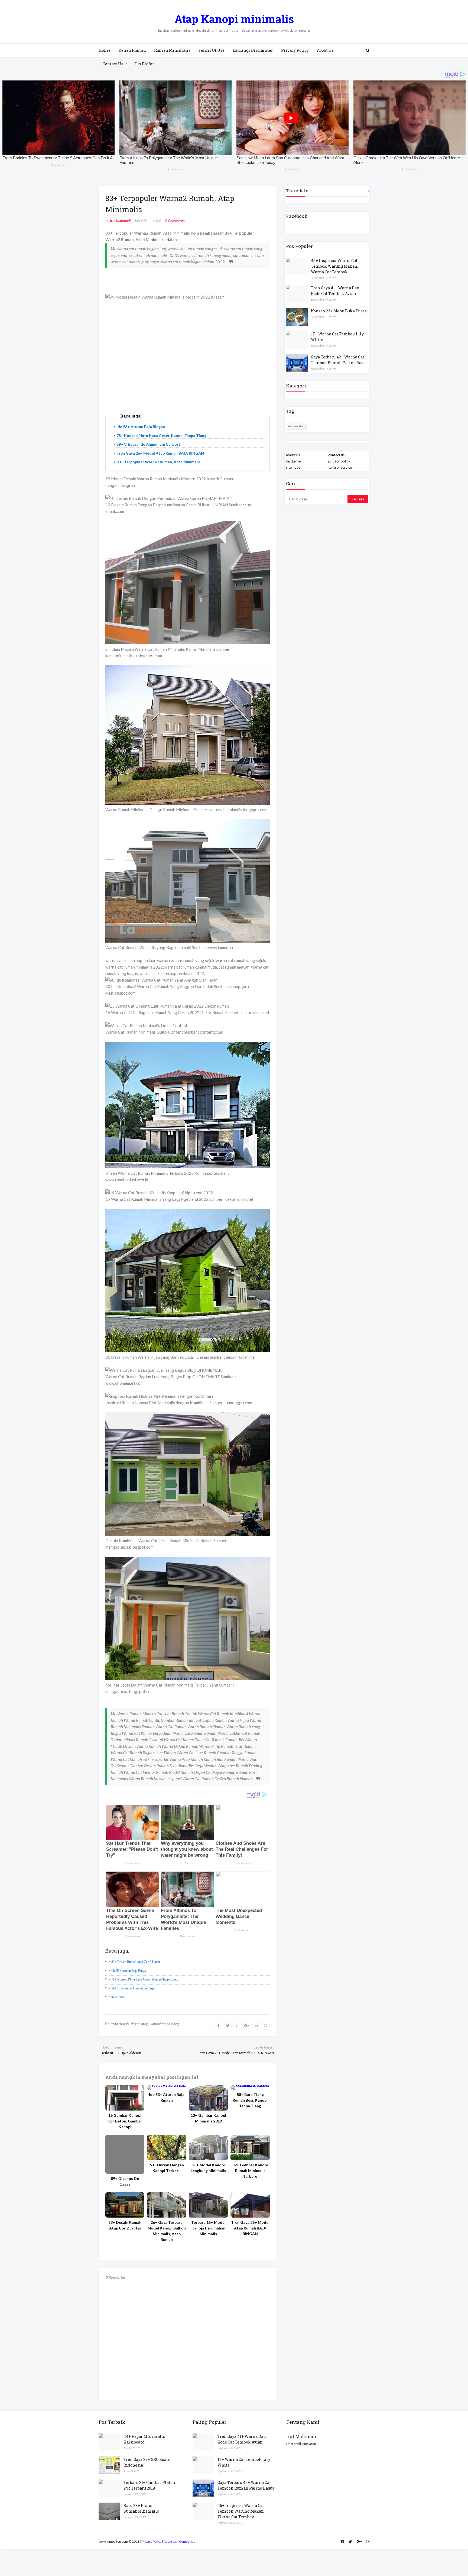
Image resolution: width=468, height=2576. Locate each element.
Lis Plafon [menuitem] (145, 64)
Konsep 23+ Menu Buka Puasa (339, 311)
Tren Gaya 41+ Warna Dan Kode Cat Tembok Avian (335, 291)
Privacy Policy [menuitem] (295, 50)
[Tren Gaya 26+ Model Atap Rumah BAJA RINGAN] (250, 2205)
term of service (340, 467)
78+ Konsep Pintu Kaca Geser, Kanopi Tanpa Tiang (161, 436)
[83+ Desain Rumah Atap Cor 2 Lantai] (125, 2205)
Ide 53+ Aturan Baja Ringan (141, 427)
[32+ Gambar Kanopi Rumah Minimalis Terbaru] (250, 2148)
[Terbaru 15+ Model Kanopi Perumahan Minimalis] (208, 2205)
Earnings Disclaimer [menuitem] (253, 50)
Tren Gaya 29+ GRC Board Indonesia (147, 2462)
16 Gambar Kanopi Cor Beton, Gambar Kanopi (125, 2121)
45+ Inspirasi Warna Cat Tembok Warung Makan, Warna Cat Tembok (334, 266)
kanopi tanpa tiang (165, 2024)
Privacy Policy (152, 2541)
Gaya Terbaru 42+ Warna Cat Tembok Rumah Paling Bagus (339, 360)
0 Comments (175, 221)
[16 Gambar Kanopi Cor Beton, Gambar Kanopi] (125, 2098)
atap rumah (120, 2024)
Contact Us (187, 2541)
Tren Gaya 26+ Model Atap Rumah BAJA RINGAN (160, 453)
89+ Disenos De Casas (125, 2181)
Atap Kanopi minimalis (234, 19)
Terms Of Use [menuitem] (212, 50)
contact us (336, 455)
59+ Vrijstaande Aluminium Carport (148, 444)
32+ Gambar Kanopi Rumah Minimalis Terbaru (250, 2171)
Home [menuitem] (105, 50)
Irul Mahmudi (120, 221)
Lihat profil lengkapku (301, 2444)
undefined (118, 1997)
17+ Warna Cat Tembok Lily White (337, 337)
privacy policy (339, 461)
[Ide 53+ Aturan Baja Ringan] (167, 2088)
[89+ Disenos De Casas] (125, 2154)
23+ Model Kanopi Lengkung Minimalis (208, 2168)
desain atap (139, 2024)
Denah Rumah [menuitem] (132, 50)
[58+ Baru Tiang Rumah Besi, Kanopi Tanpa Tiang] (250, 2088)
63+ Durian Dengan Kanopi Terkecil (167, 2168)
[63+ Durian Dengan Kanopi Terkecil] (167, 2148)
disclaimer (294, 461)
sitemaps (293, 467)
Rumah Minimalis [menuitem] (172, 50)
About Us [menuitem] (325, 50)
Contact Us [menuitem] (113, 64)
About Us (170, 2541)
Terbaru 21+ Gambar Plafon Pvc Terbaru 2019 (149, 2485)
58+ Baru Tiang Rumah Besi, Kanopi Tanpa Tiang (250, 2100)
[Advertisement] (188, 363)
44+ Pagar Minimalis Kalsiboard (144, 2439)
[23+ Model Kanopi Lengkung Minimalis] (208, 2148)
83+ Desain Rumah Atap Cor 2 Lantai (136, 1962)
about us (293, 455)
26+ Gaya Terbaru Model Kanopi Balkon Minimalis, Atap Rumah (167, 2231)
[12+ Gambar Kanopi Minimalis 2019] (208, 2098)
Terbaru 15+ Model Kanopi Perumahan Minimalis (208, 2228)
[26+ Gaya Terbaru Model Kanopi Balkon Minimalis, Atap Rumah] (167, 2205)
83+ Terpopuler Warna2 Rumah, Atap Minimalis (159, 462)
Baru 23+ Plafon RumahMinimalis (141, 2508)
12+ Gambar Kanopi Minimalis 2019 (208, 2118)
